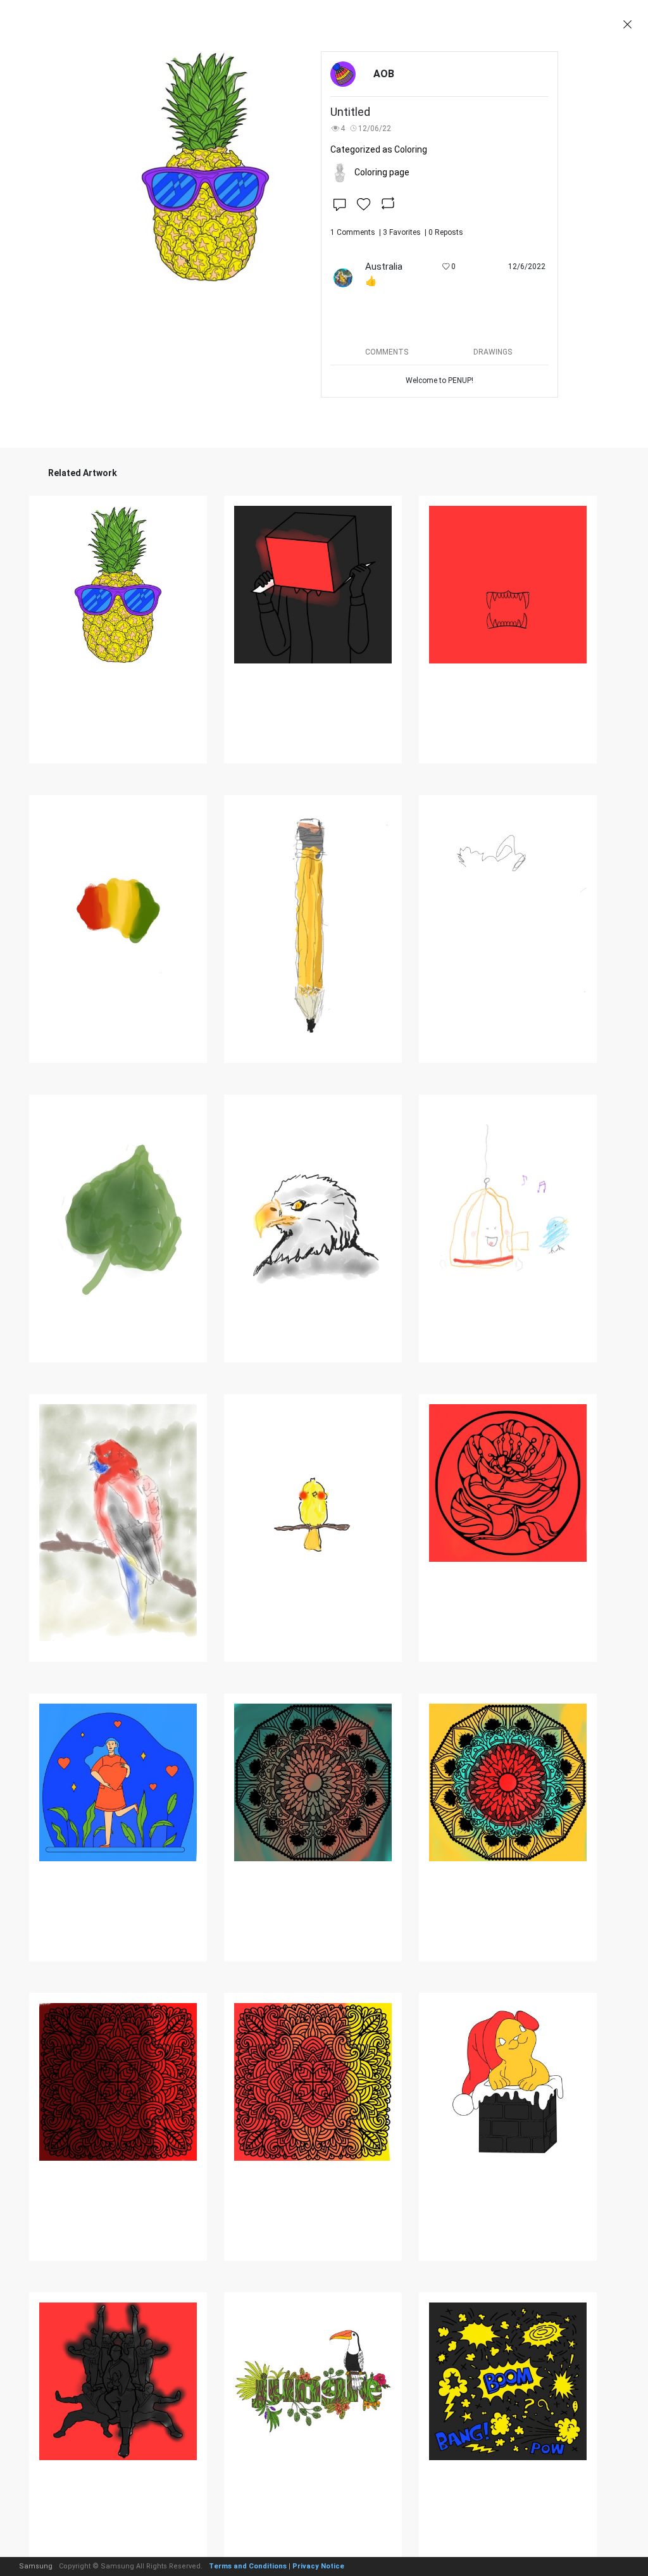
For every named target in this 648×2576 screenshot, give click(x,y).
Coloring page (382, 172)
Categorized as (379, 149)
